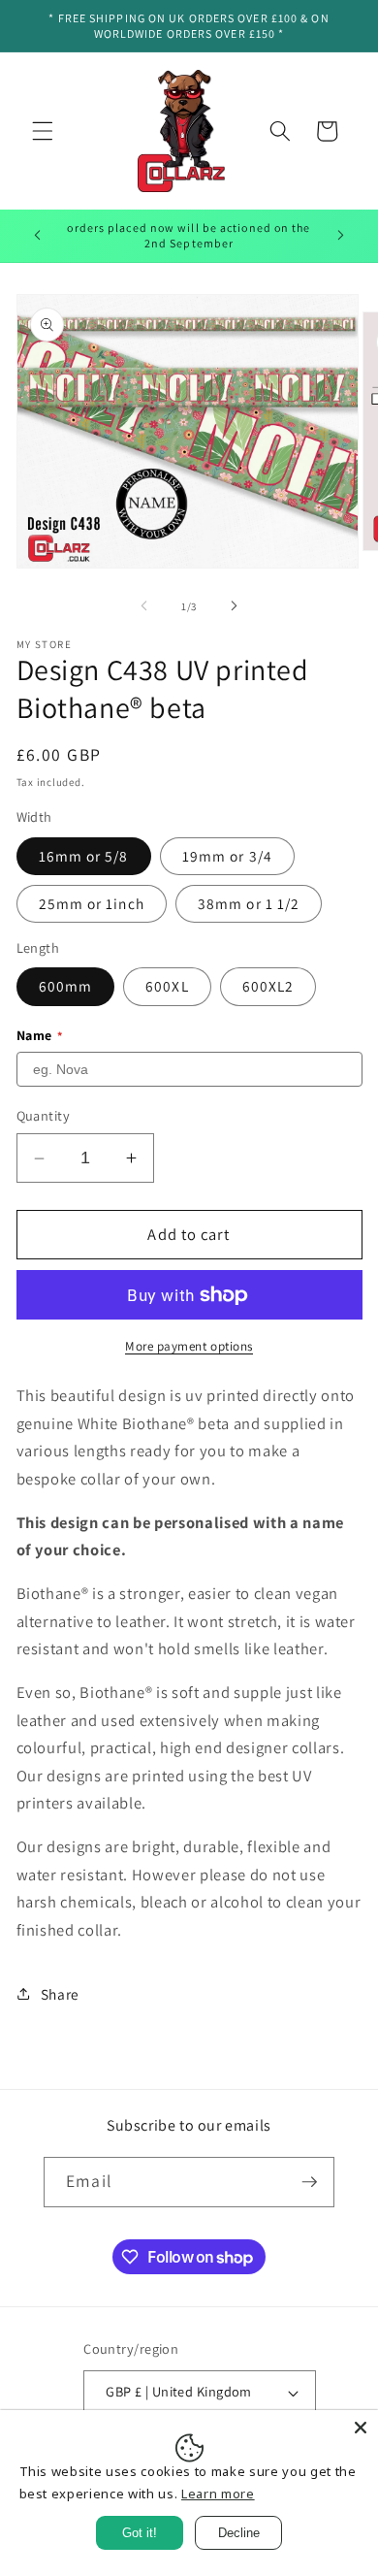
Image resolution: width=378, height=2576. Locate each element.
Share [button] (60, 1994)
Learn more (218, 2494)
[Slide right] (234, 606)
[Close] (361, 2428)
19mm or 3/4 (227, 856)
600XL (167, 986)
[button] (43, 131)
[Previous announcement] (38, 236)
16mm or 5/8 (84, 856)
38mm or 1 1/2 (249, 903)
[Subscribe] (309, 2182)
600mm (66, 986)
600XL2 (268, 986)
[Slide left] (144, 606)
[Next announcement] (341, 236)
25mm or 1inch (92, 903)
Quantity (44, 1115)
